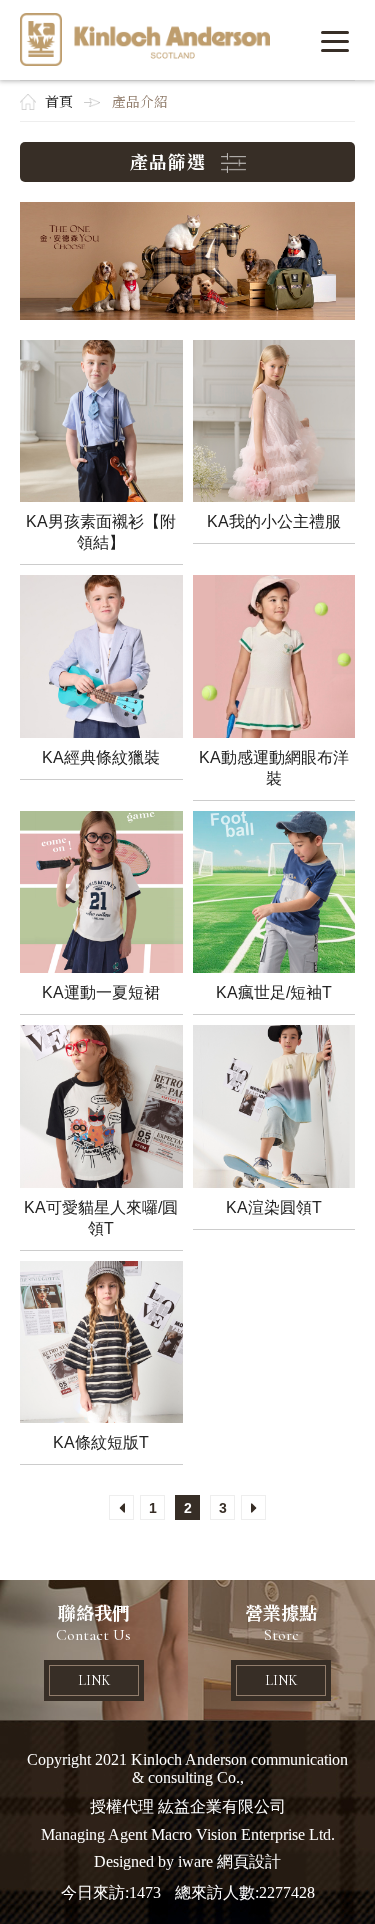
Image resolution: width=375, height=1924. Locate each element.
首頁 (59, 102)
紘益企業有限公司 (145, 39)
